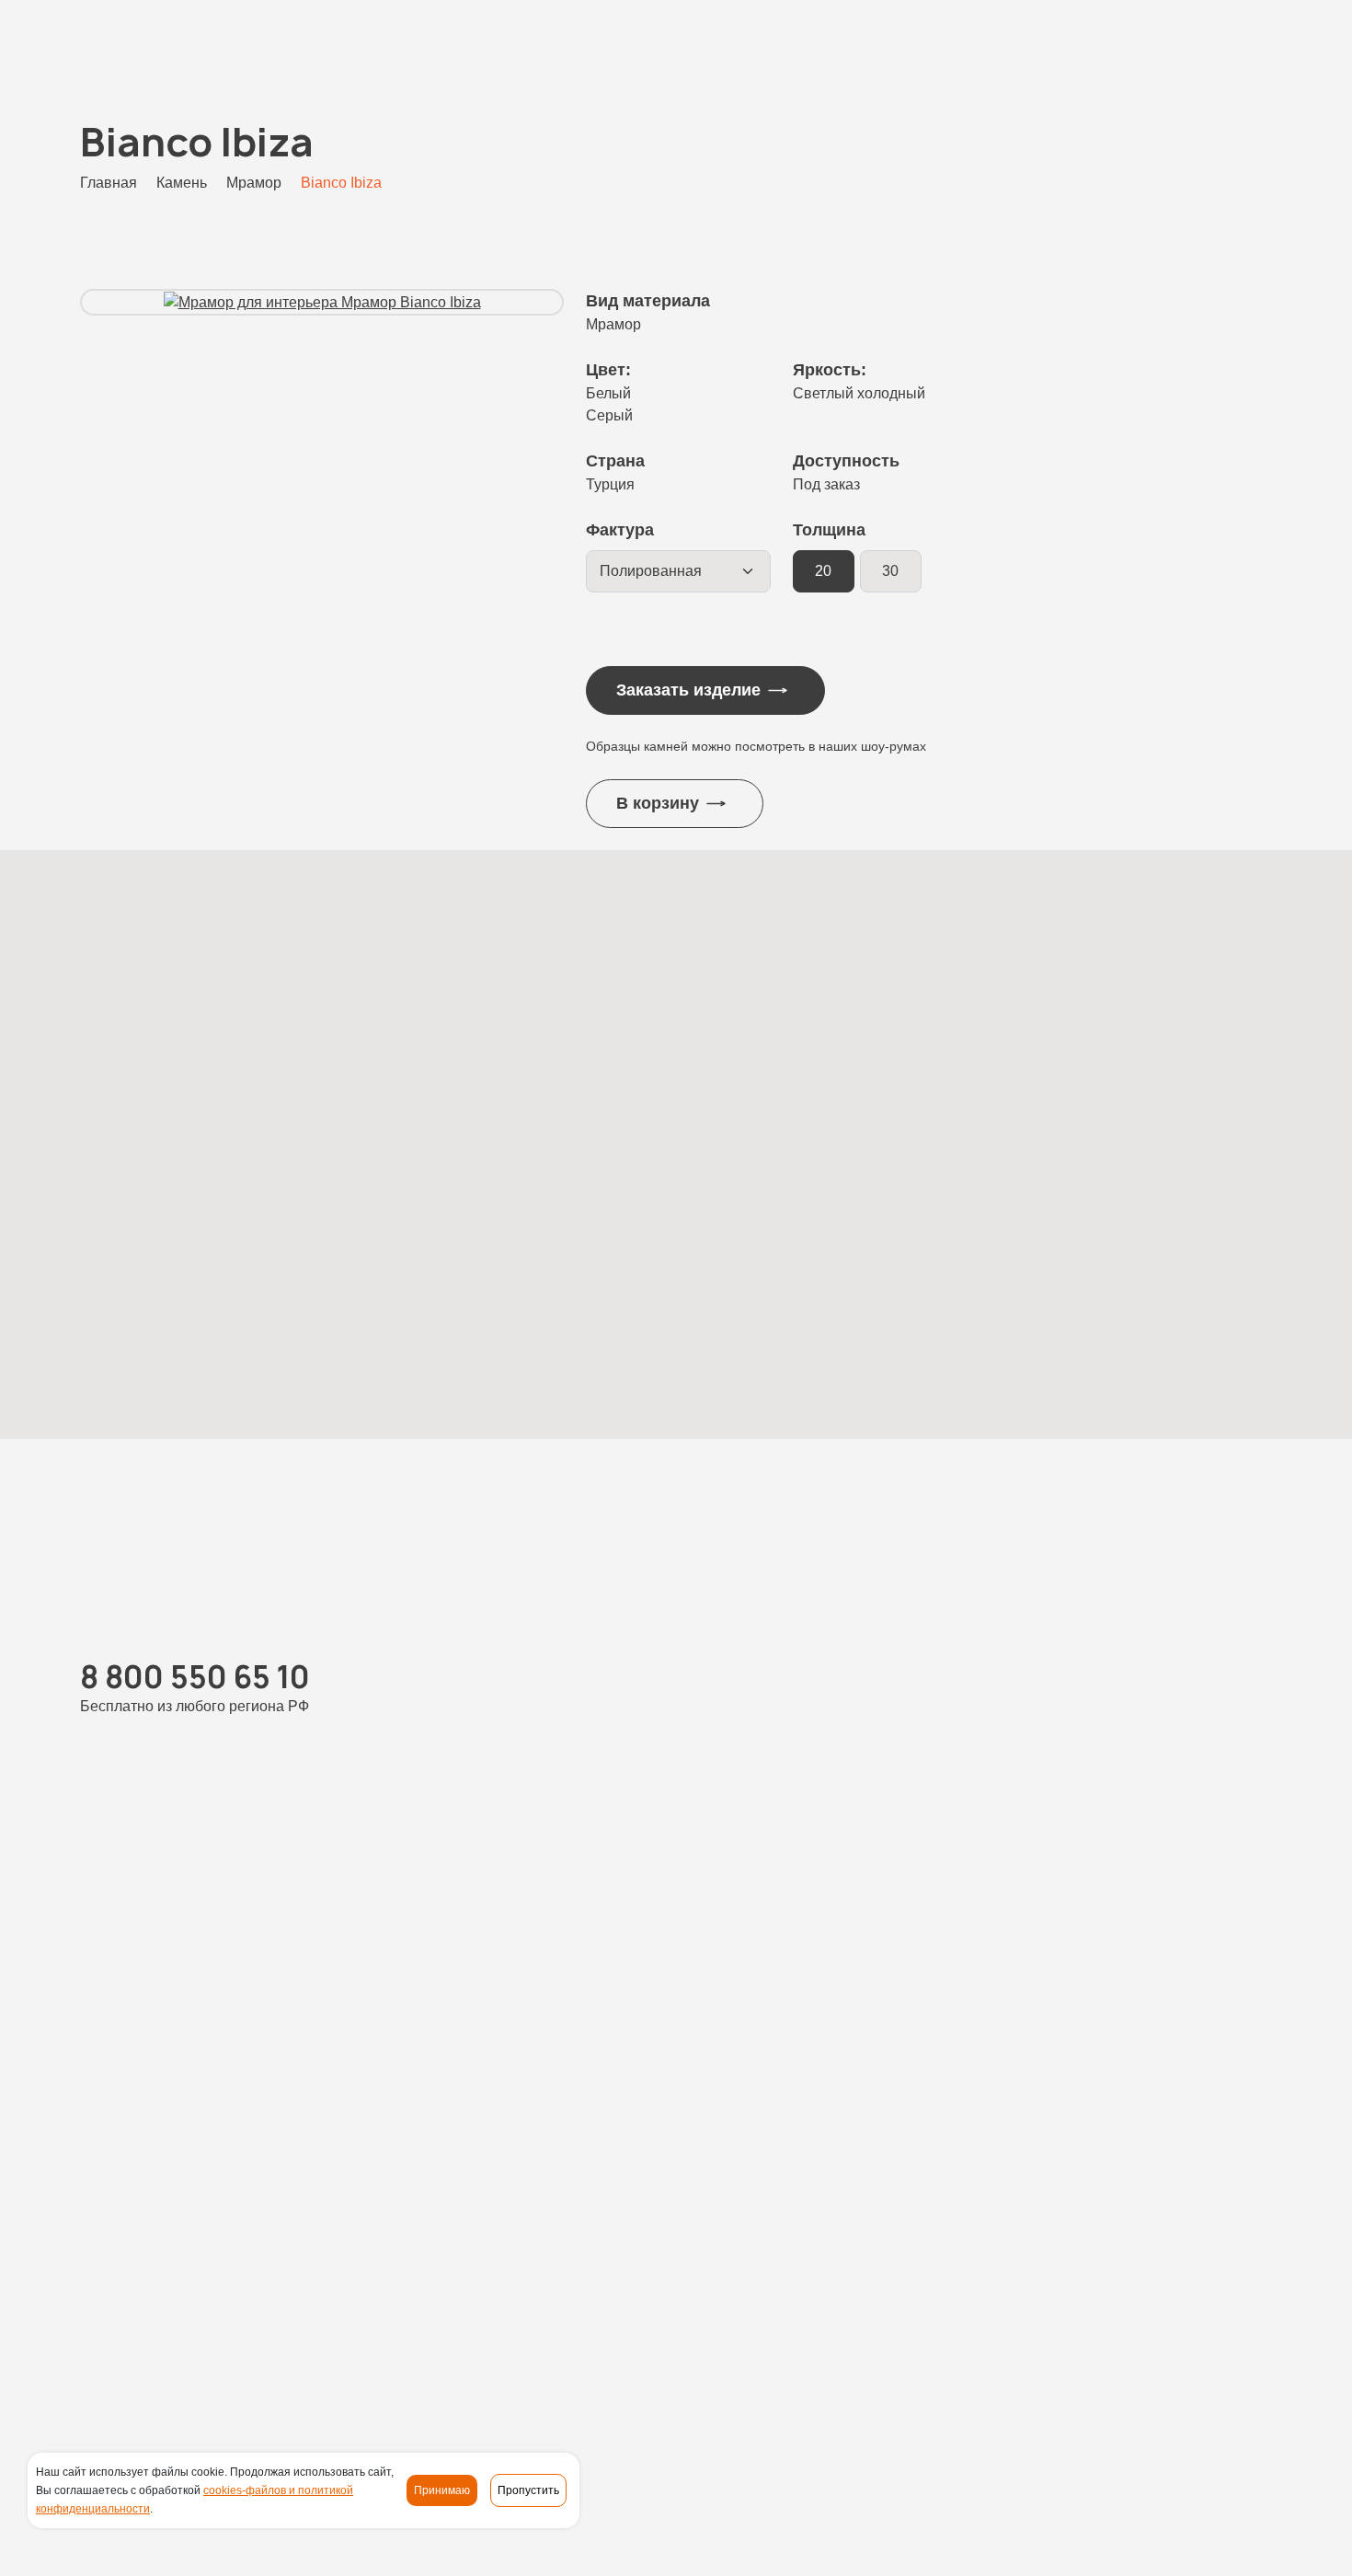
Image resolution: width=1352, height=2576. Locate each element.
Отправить (1064, 2219)
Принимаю (442, 2490)
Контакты (1240, 2338)
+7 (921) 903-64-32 (464, 1980)
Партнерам (1155, 2338)
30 (890, 571)
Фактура (620, 530)
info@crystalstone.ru (1201, 2393)
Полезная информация (1022, 2338)
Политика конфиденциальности (321, 2545)
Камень (475, 2338)
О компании (888, 2338)
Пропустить (528, 2490)
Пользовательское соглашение (558, 2545)
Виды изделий (672, 2338)
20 (823, 571)
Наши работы (562, 2338)
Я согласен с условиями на (1075, 2042)
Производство (784, 2338)
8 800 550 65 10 (151, 47)
